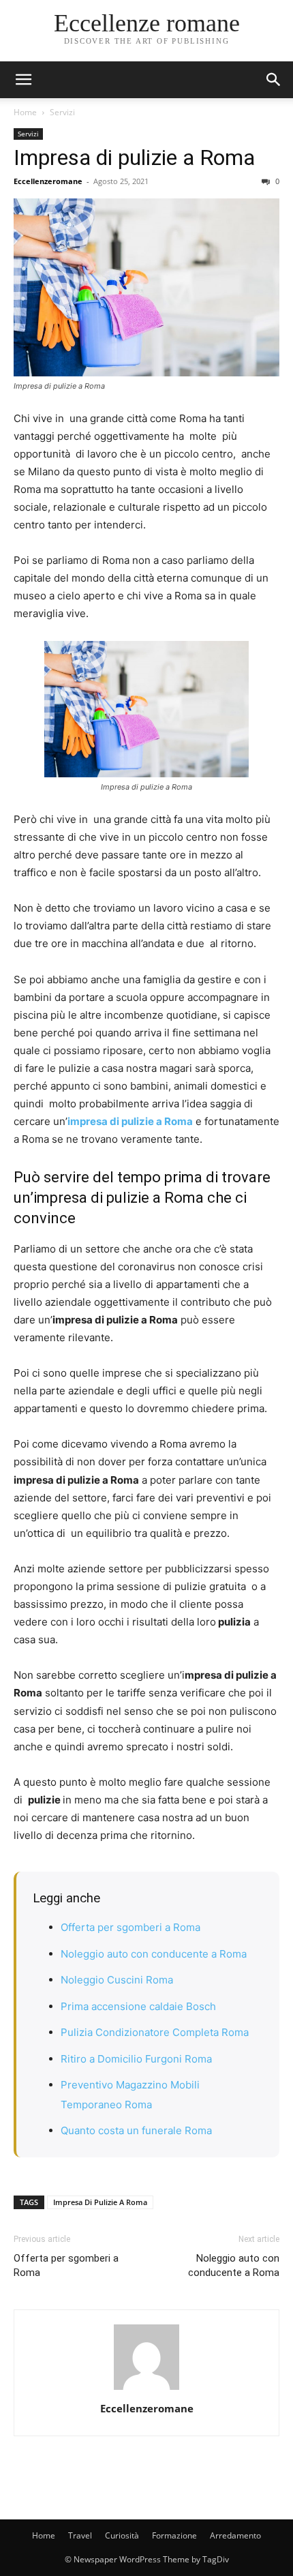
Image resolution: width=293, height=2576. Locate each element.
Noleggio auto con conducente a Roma (154, 1954)
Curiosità (122, 2535)
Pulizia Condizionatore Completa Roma (155, 2032)
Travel (80, 2535)
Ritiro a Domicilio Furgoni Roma (136, 2059)
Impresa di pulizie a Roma (134, 158)
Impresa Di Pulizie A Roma (100, 2202)
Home (25, 112)
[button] (274, 80)
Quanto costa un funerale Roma (136, 2130)
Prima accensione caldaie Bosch (138, 2006)
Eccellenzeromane (48, 181)
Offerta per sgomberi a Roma (130, 1927)
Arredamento (235, 2535)
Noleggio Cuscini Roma (117, 1980)
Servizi (62, 112)
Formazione (174, 2535)
